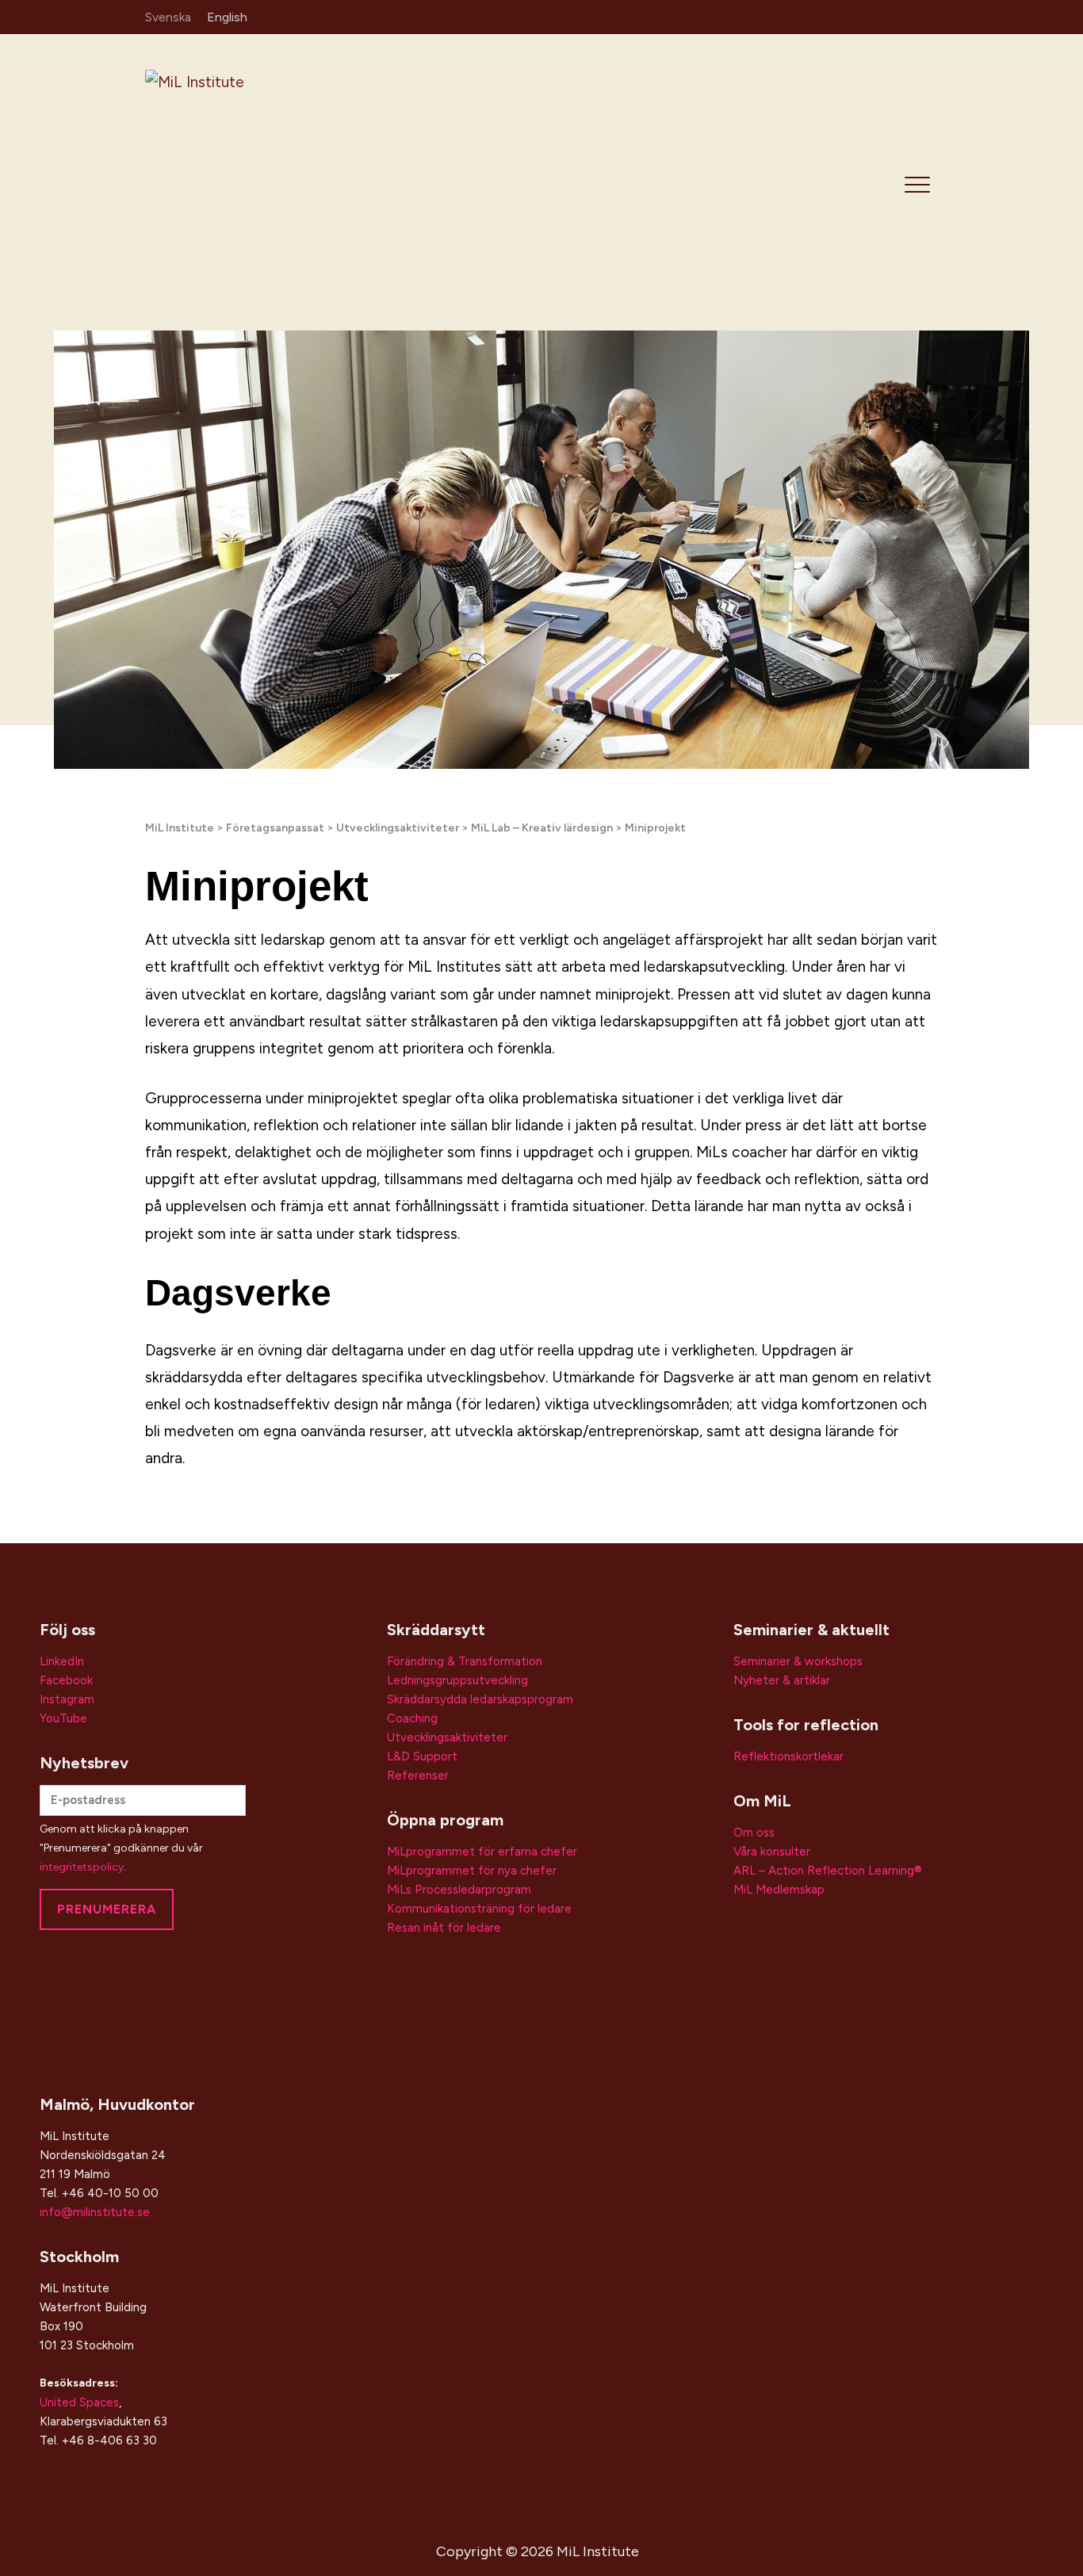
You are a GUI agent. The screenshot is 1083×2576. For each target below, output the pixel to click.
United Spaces (79, 2402)
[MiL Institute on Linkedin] (857, 16)
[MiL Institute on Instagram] (880, 16)
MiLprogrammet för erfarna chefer (482, 1852)
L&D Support (422, 1756)
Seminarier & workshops (798, 1661)
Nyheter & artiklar (782, 1680)
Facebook (66, 1680)
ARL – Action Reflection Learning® (828, 1871)
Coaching (412, 1718)
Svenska (168, 17)
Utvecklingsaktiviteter (447, 1737)
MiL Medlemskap (779, 1890)
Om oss (754, 1833)
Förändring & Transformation (465, 1661)
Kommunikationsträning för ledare (479, 1909)
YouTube (63, 1718)
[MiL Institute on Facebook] (904, 16)
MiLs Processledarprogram (459, 1890)
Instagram (67, 1699)
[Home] (258, 181)
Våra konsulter (772, 1852)
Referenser (418, 1775)
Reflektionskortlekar (788, 1756)
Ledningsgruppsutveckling (457, 1680)
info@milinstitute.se (95, 2212)
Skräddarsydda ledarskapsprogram (480, 1699)
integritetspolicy (82, 1867)
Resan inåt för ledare (444, 1928)
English (227, 17)
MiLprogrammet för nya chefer (472, 1871)
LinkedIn (62, 1661)
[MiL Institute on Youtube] (927, 16)
